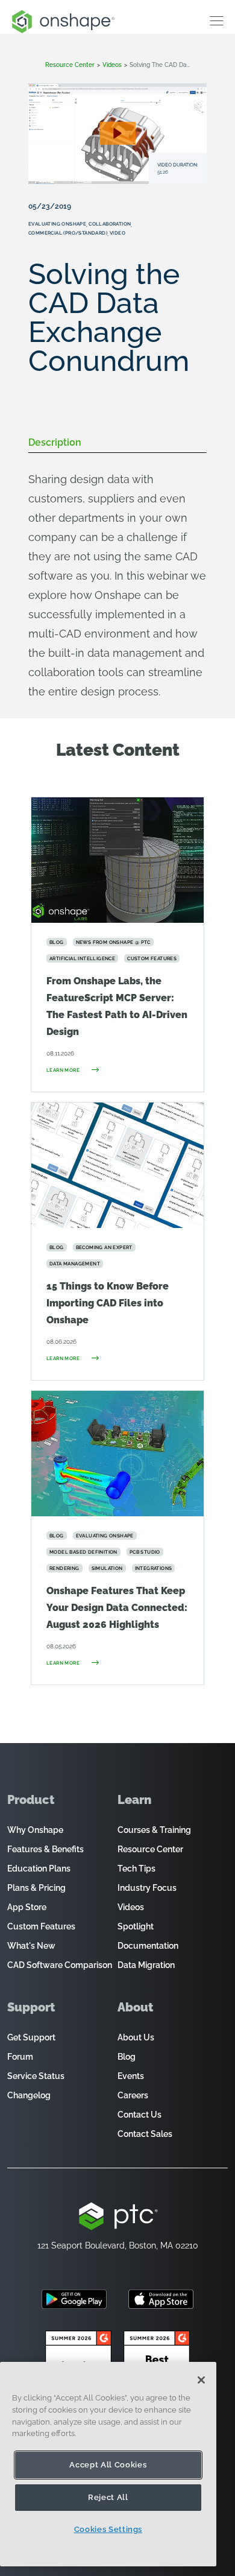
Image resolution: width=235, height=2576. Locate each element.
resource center (70, 65)
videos (112, 65)
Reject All (108, 2497)
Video (117, 233)
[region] (108, 2464)
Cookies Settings (108, 2529)
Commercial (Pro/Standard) (68, 233)
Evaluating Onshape (57, 224)
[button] (117, 133)
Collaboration (110, 224)
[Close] (201, 2380)
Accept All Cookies (108, 2465)
